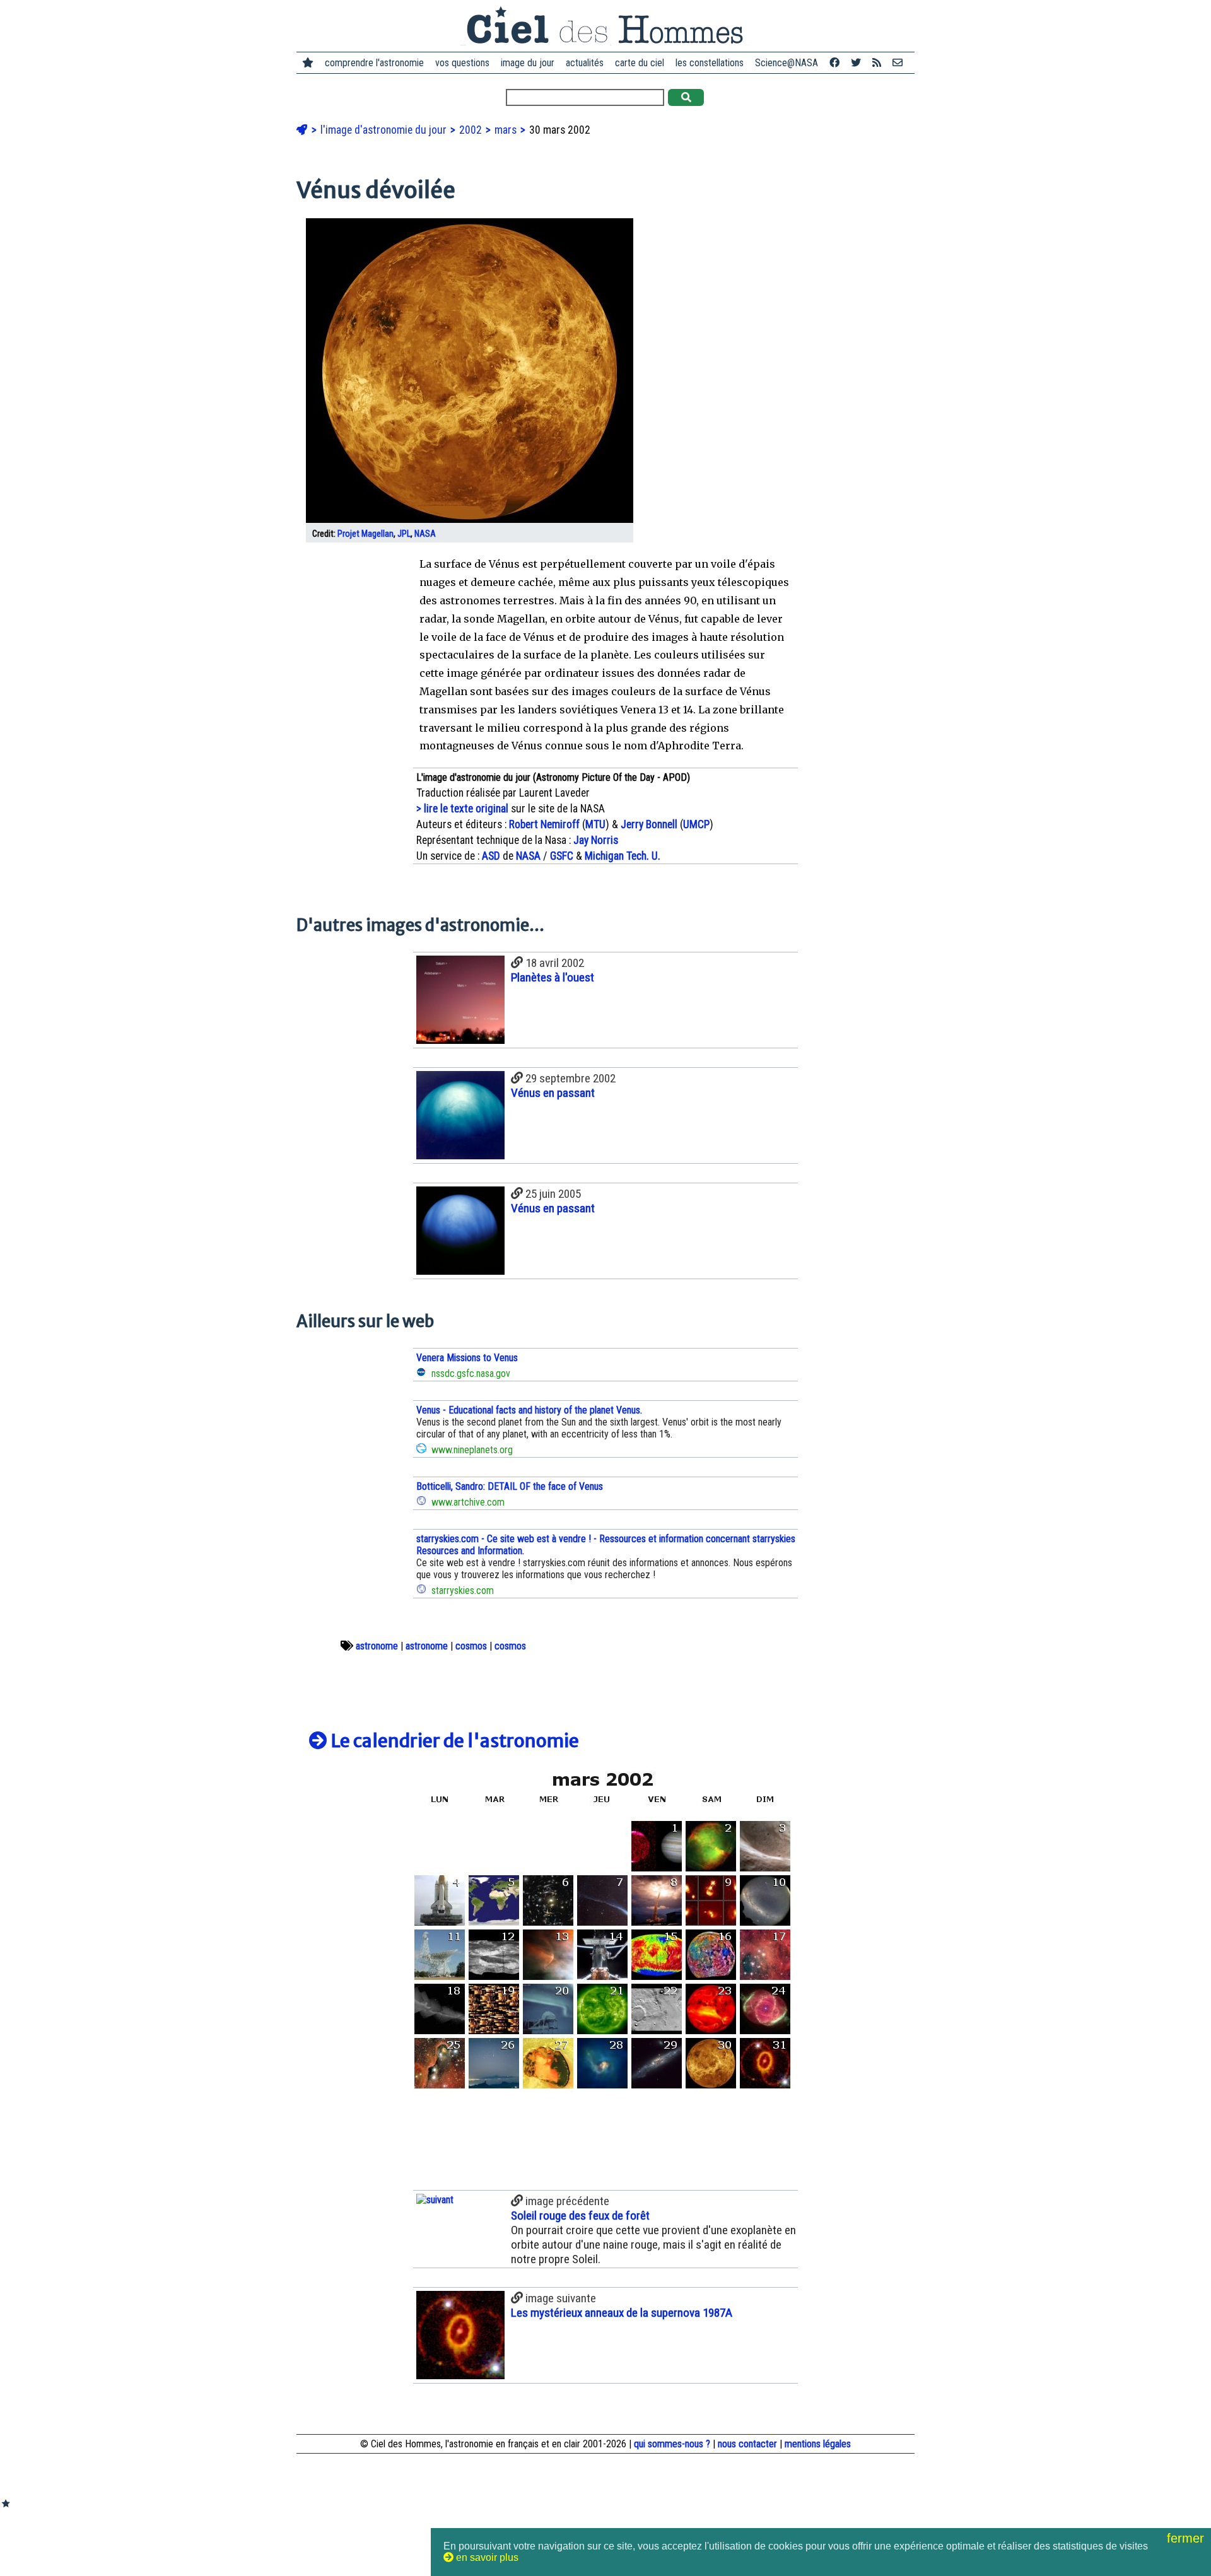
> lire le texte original (462, 809)
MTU (595, 824)
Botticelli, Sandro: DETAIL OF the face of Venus (510, 1486)
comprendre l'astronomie (374, 63)
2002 (472, 130)
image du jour (528, 63)
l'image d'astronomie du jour (385, 130)
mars (507, 130)
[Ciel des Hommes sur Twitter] (856, 63)
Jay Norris (596, 840)
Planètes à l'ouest (553, 977)
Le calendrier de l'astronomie (453, 1741)
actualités (585, 63)
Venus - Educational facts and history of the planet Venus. (529, 1410)
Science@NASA (787, 63)
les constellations (710, 63)
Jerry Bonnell (649, 824)
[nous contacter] (898, 63)
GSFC (562, 856)
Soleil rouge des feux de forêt (580, 2216)
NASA (425, 534)
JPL (404, 534)
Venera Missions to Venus (467, 1358)
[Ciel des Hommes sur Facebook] (834, 63)
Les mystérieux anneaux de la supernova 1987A (622, 2313)
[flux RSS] (877, 63)
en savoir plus (486, 2557)
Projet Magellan (366, 534)
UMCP (696, 824)
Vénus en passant (553, 1093)
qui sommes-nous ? (672, 2444)
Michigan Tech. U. (623, 856)
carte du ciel (640, 63)
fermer (1187, 2538)
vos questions (462, 63)
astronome (377, 1646)
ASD (491, 856)
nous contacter (747, 2444)
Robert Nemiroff (544, 824)
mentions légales (818, 2444)
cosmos (471, 1646)
